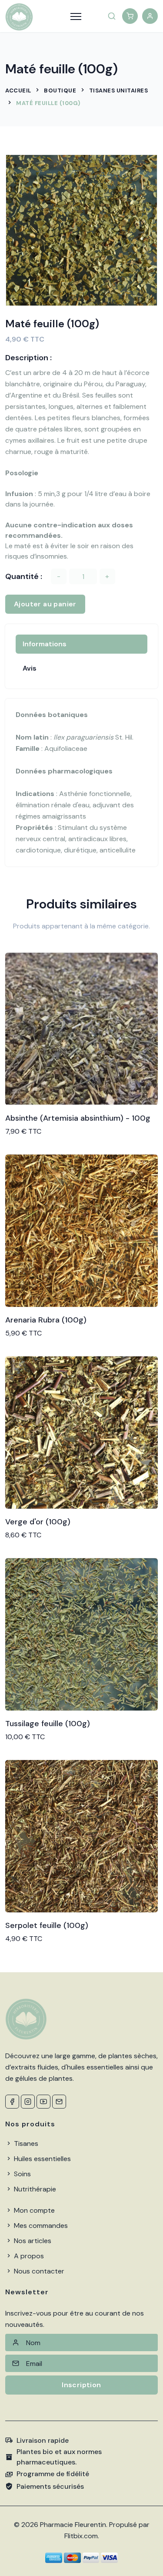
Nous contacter (38, 2271)
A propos (28, 2256)
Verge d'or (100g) (38, 1522)
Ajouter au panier (45, 604)
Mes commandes (40, 2226)
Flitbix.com (81, 2536)
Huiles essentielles (42, 2159)
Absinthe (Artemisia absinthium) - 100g (78, 1118)
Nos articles (32, 2241)
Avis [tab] (30, 668)
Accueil (18, 90)
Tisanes (25, 2143)
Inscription (81, 2385)
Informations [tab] (45, 644)
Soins (22, 2174)
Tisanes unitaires (119, 90)
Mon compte (33, 2210)
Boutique (60, 90)
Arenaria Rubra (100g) (46, 1320)
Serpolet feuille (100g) (47, 1925)
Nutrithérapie (34, 2189)
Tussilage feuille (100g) (48, 1724)
